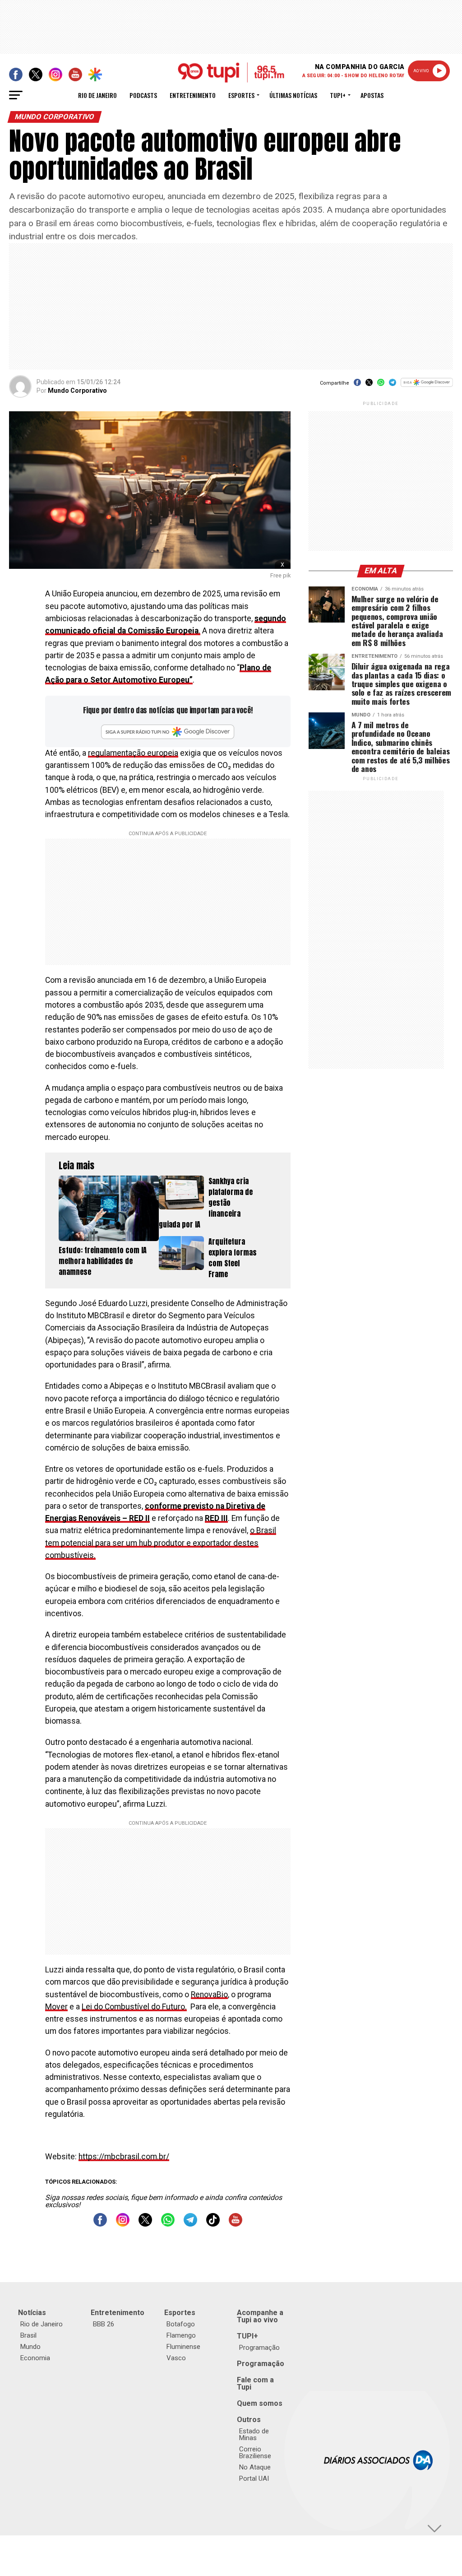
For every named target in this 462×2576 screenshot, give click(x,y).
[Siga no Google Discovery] (427, 387)
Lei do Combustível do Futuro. (134, 2007)
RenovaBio (209, 1995)
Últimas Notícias (293, 95)
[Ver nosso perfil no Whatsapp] (168, 2224)
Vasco (176, 2358)
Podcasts (143, 95)
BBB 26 (104, 2324)
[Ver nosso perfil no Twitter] (145, 2224)
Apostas (372, 95)
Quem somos (260, 2403)
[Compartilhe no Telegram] (393, 385)
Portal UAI (254, 2478)
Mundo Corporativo (77, 391)
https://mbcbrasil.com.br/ (124, 2157)
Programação (259, 2348)
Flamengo (181, 2335)
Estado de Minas (254, 2434)
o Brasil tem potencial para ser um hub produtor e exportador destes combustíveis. (161, 1543)
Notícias (32, 2313)
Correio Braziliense (255, 2453)
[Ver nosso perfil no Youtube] (236, 2224)
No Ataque (255, 2467)
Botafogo (181, 2324)
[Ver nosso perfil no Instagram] (123, 2224)
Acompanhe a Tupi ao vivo (260, 2316)
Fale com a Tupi (255, 2383)
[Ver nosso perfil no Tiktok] (213, 2224)
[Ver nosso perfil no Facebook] (100, 2224)
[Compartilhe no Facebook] (357, 385)
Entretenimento (193, 95)
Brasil (28, 2335)
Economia (35, 2358)
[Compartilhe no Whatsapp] (381, 385)
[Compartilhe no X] (369, 385)
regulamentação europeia (133, 753)
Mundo (30, 2347)
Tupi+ (338, 95)
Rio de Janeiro (97, 95)
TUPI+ (247, 2336)
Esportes (241, 95)
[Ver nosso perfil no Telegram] (190, 2224)
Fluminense (183, 2347)
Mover (56, 2007)
